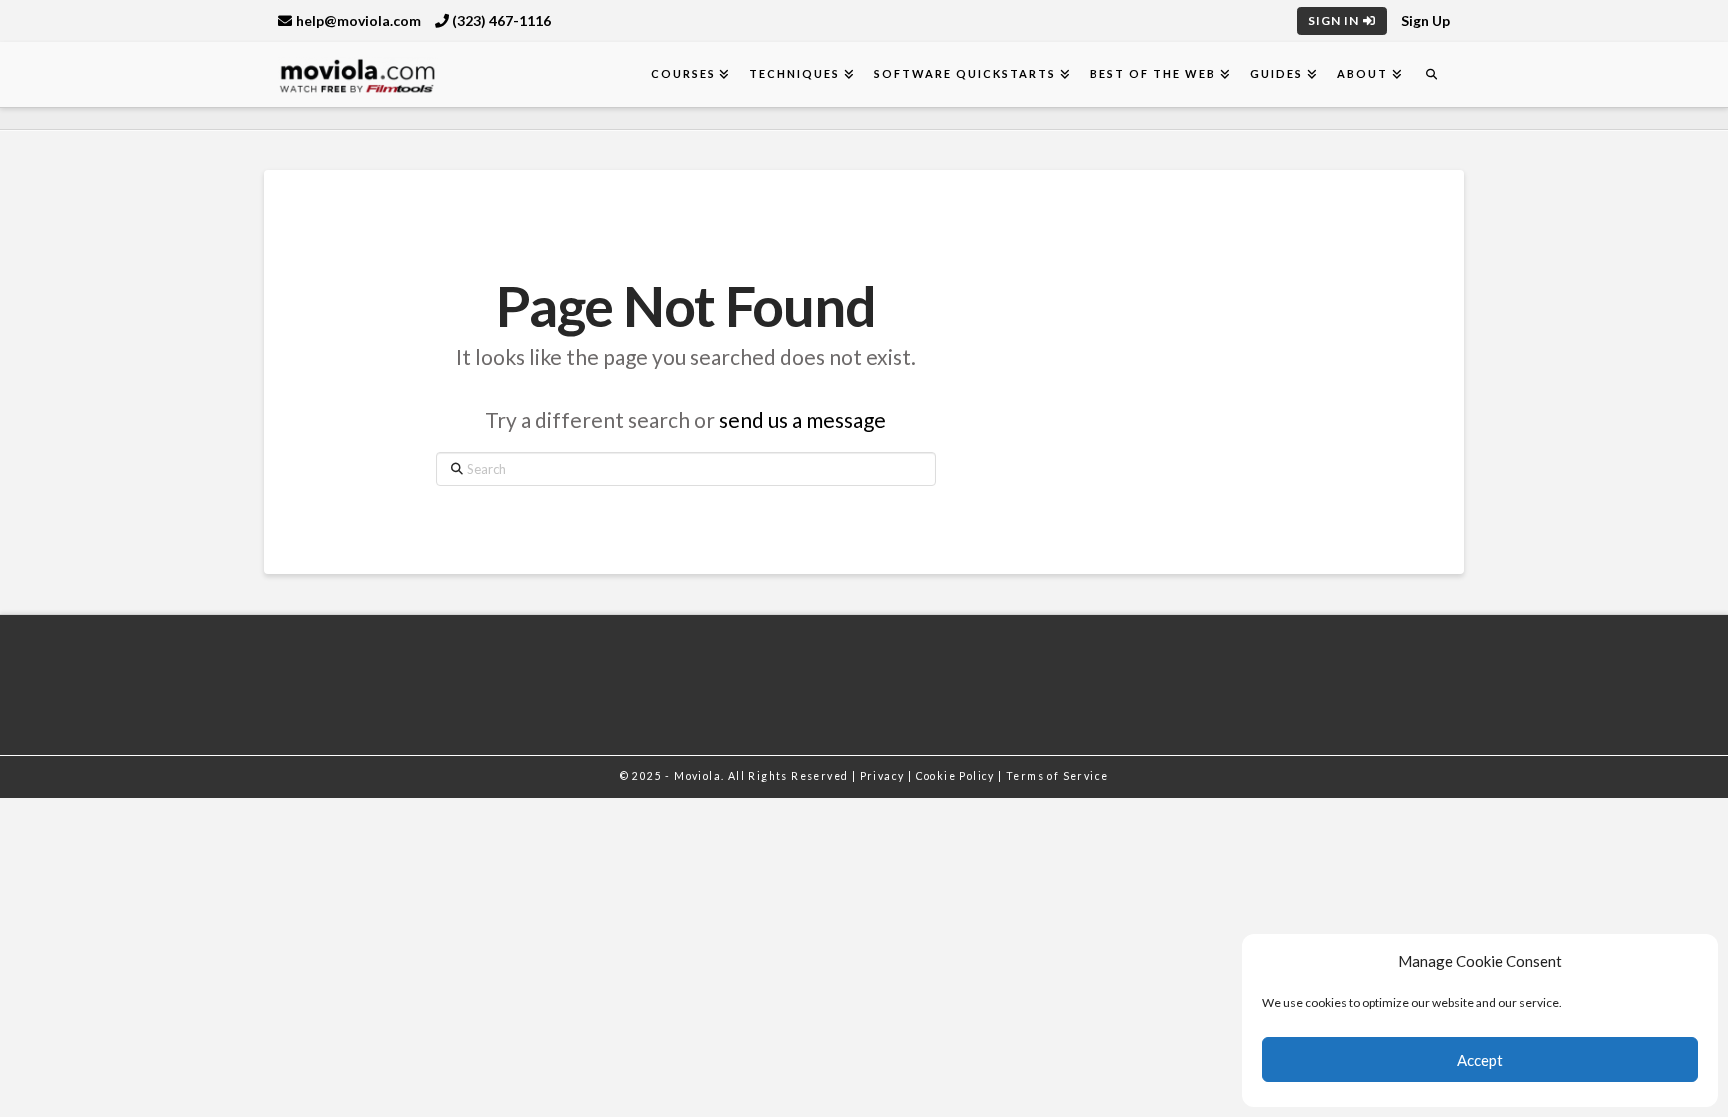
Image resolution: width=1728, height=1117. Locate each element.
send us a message (802, 419)
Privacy (884, 776)
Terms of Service (1057, 776)
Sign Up (1425, 20)
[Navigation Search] (1431, 74)
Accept (1480, 1060)
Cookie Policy (957, 776)
